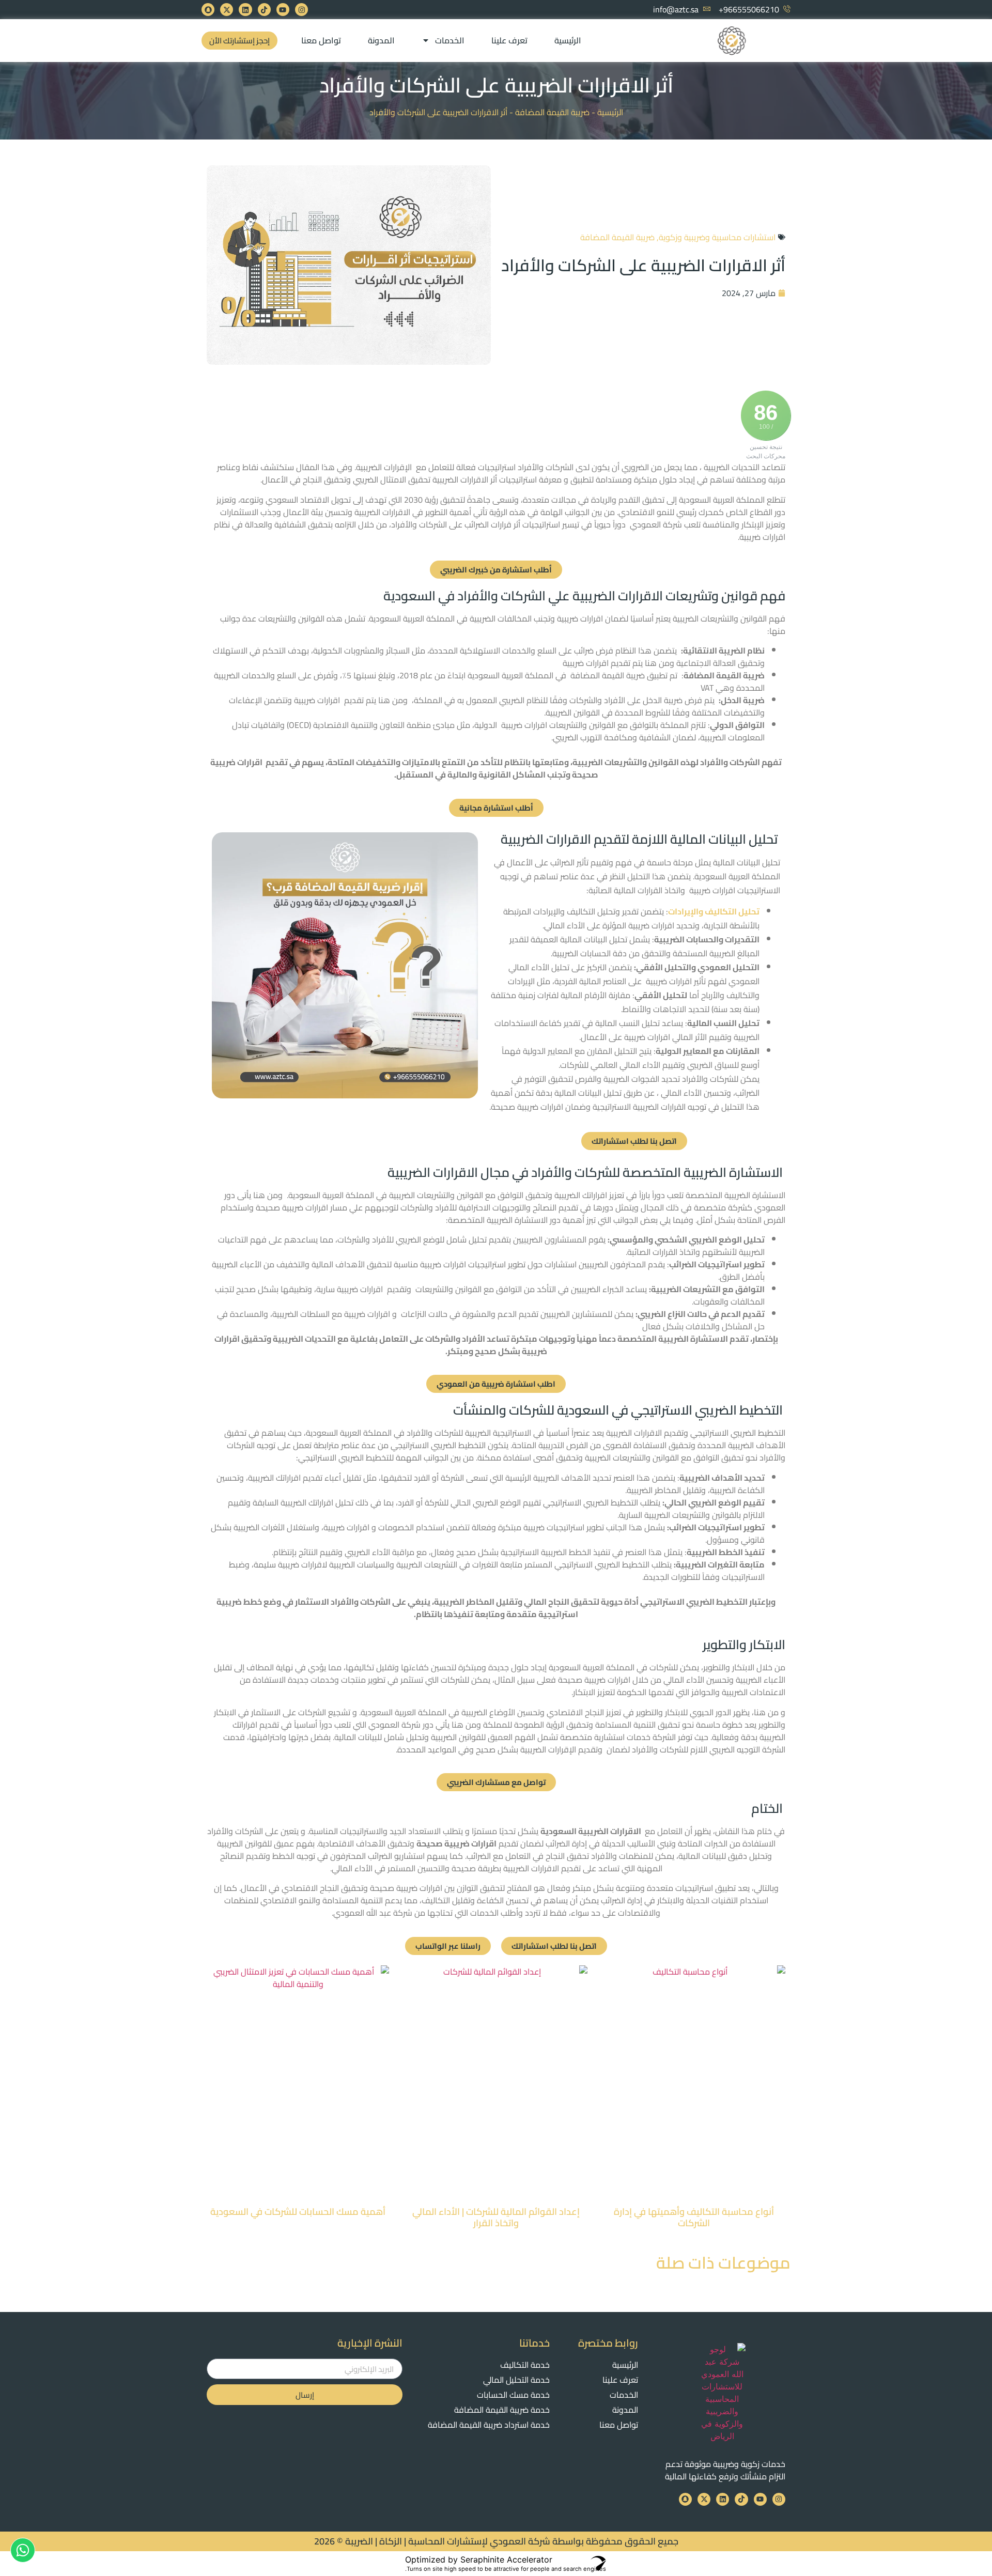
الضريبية (686, 618)
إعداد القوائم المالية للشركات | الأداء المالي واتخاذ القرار (496, 2217)
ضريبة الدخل (743, 700)
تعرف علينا (509, 40)
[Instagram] (301, 10)
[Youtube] (283, 10)
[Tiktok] (264, 10)
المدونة (381, 40)
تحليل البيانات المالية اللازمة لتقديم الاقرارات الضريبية (640, 839)
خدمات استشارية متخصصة (605, 1737)
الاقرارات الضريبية (610, 1831)
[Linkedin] (245, 10)
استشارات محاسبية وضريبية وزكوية (717, 237)
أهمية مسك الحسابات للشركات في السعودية (298, 2212)
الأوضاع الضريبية (488, 1712)
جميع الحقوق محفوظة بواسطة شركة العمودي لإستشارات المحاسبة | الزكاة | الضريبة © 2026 (496, 2541)
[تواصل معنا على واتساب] (23, 2550)
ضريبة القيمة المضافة (552, 112)
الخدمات (450, 40)
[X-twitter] (227, 10)
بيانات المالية (356, 1737)
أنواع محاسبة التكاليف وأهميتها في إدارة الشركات (694, 2217)
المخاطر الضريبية (464, 1602)
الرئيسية (568, 40)
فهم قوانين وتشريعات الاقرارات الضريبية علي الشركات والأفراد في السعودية (584, 595)
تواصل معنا (321, 40)
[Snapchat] (208, 10)
